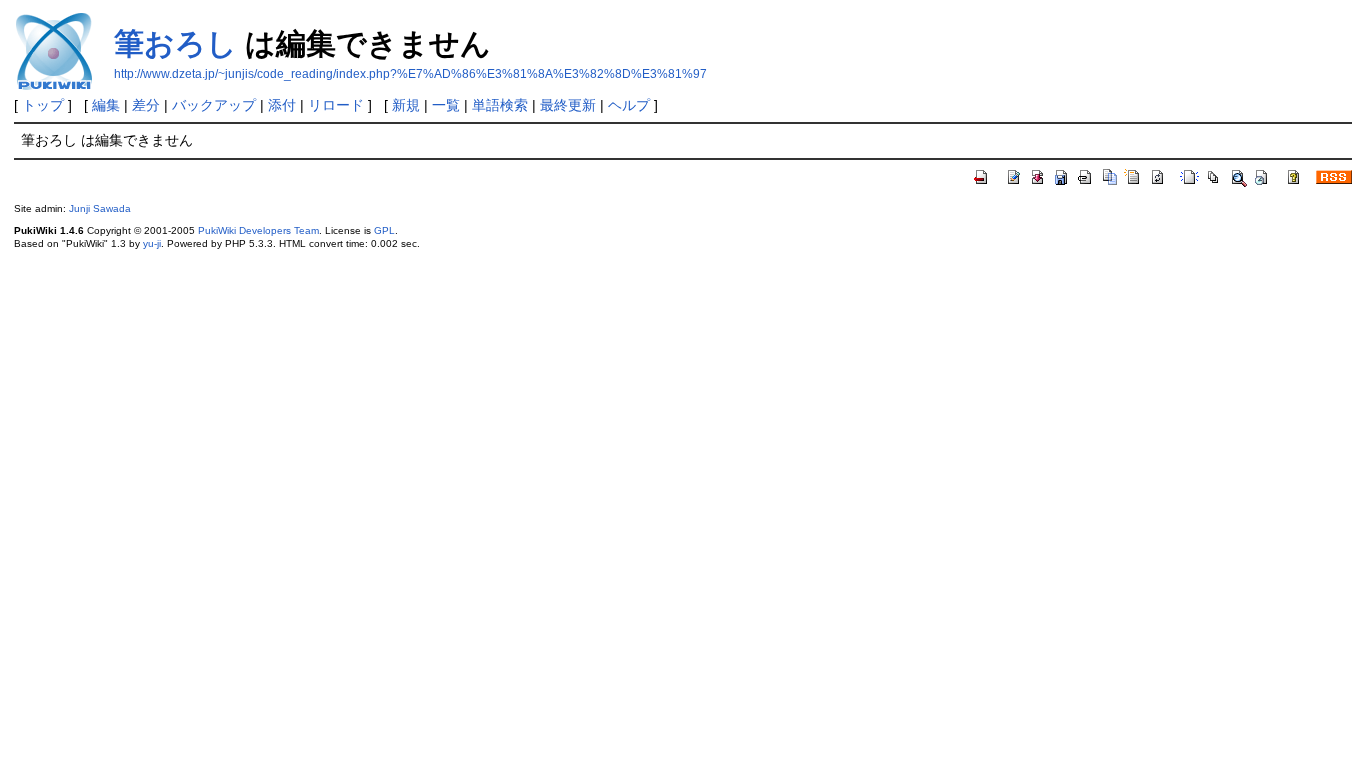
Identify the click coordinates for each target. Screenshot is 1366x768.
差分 (146, 105)
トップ (43, 105)
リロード (336, 105)
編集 (106, 105)
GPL (384, 230)
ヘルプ (629, 105)
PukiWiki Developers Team (258, 230)
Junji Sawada (100, 208)
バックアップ (214, 105)
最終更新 (568, 105)
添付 (282, 105)
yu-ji (152, 243)
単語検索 (500, 105)
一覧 (446, 105)
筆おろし (175, 43)
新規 (406, 105)
